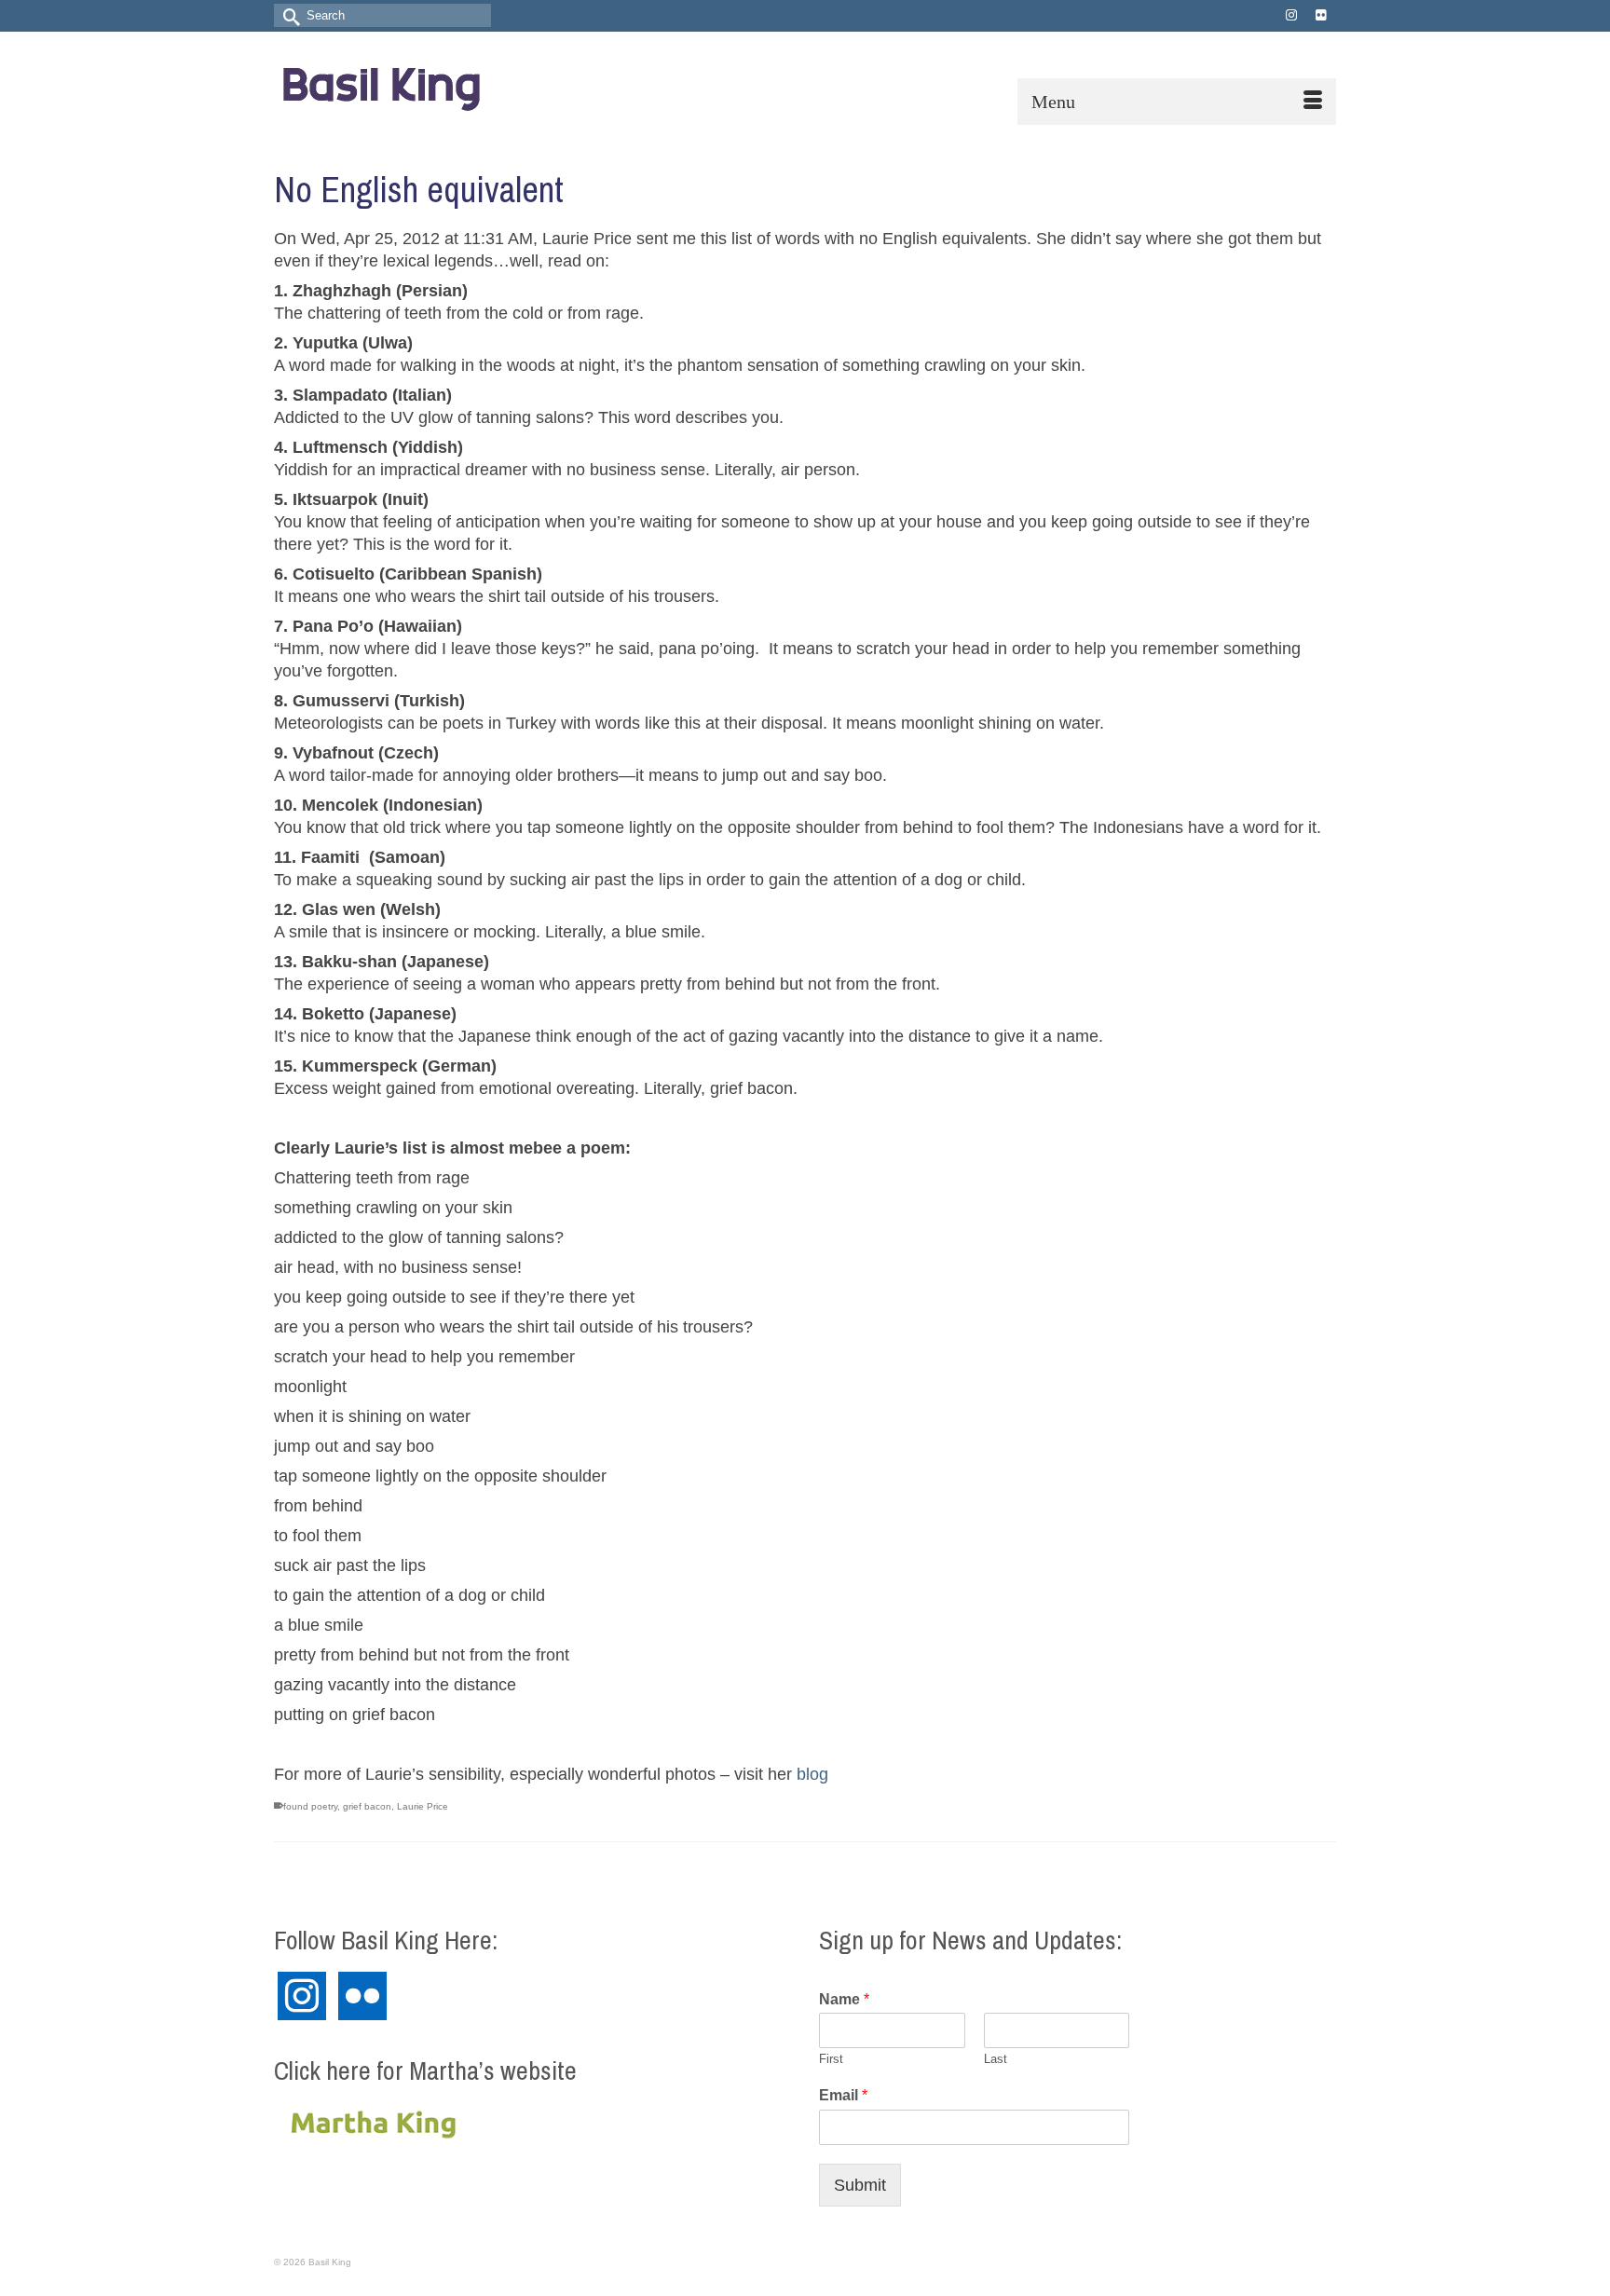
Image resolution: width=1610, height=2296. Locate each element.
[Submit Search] (288, 15)
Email (843, 2095)
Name (844, 1999)
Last (996, 2059)
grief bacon (367, 1806)
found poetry (310, 1806)
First (831, 2059)
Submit (860, 2185)
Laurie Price (423, 1806)
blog (812, 1774)
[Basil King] (442, 85)
